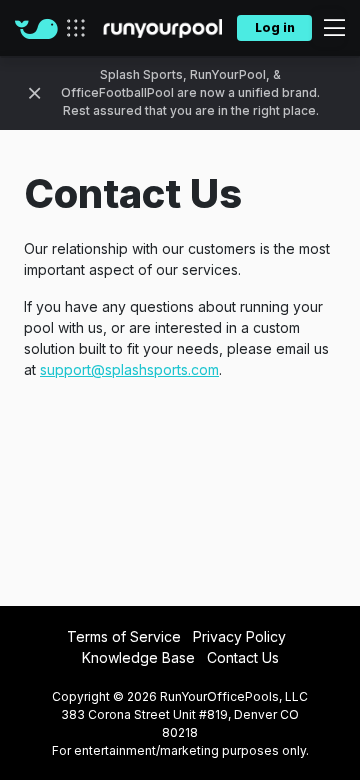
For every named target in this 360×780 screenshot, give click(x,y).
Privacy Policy (239, 636)
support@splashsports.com (129, 369)
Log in (275, 27)
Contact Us (243, 657)
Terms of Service (124, 636)
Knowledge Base (138, 657)
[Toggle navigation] (328, 28)
